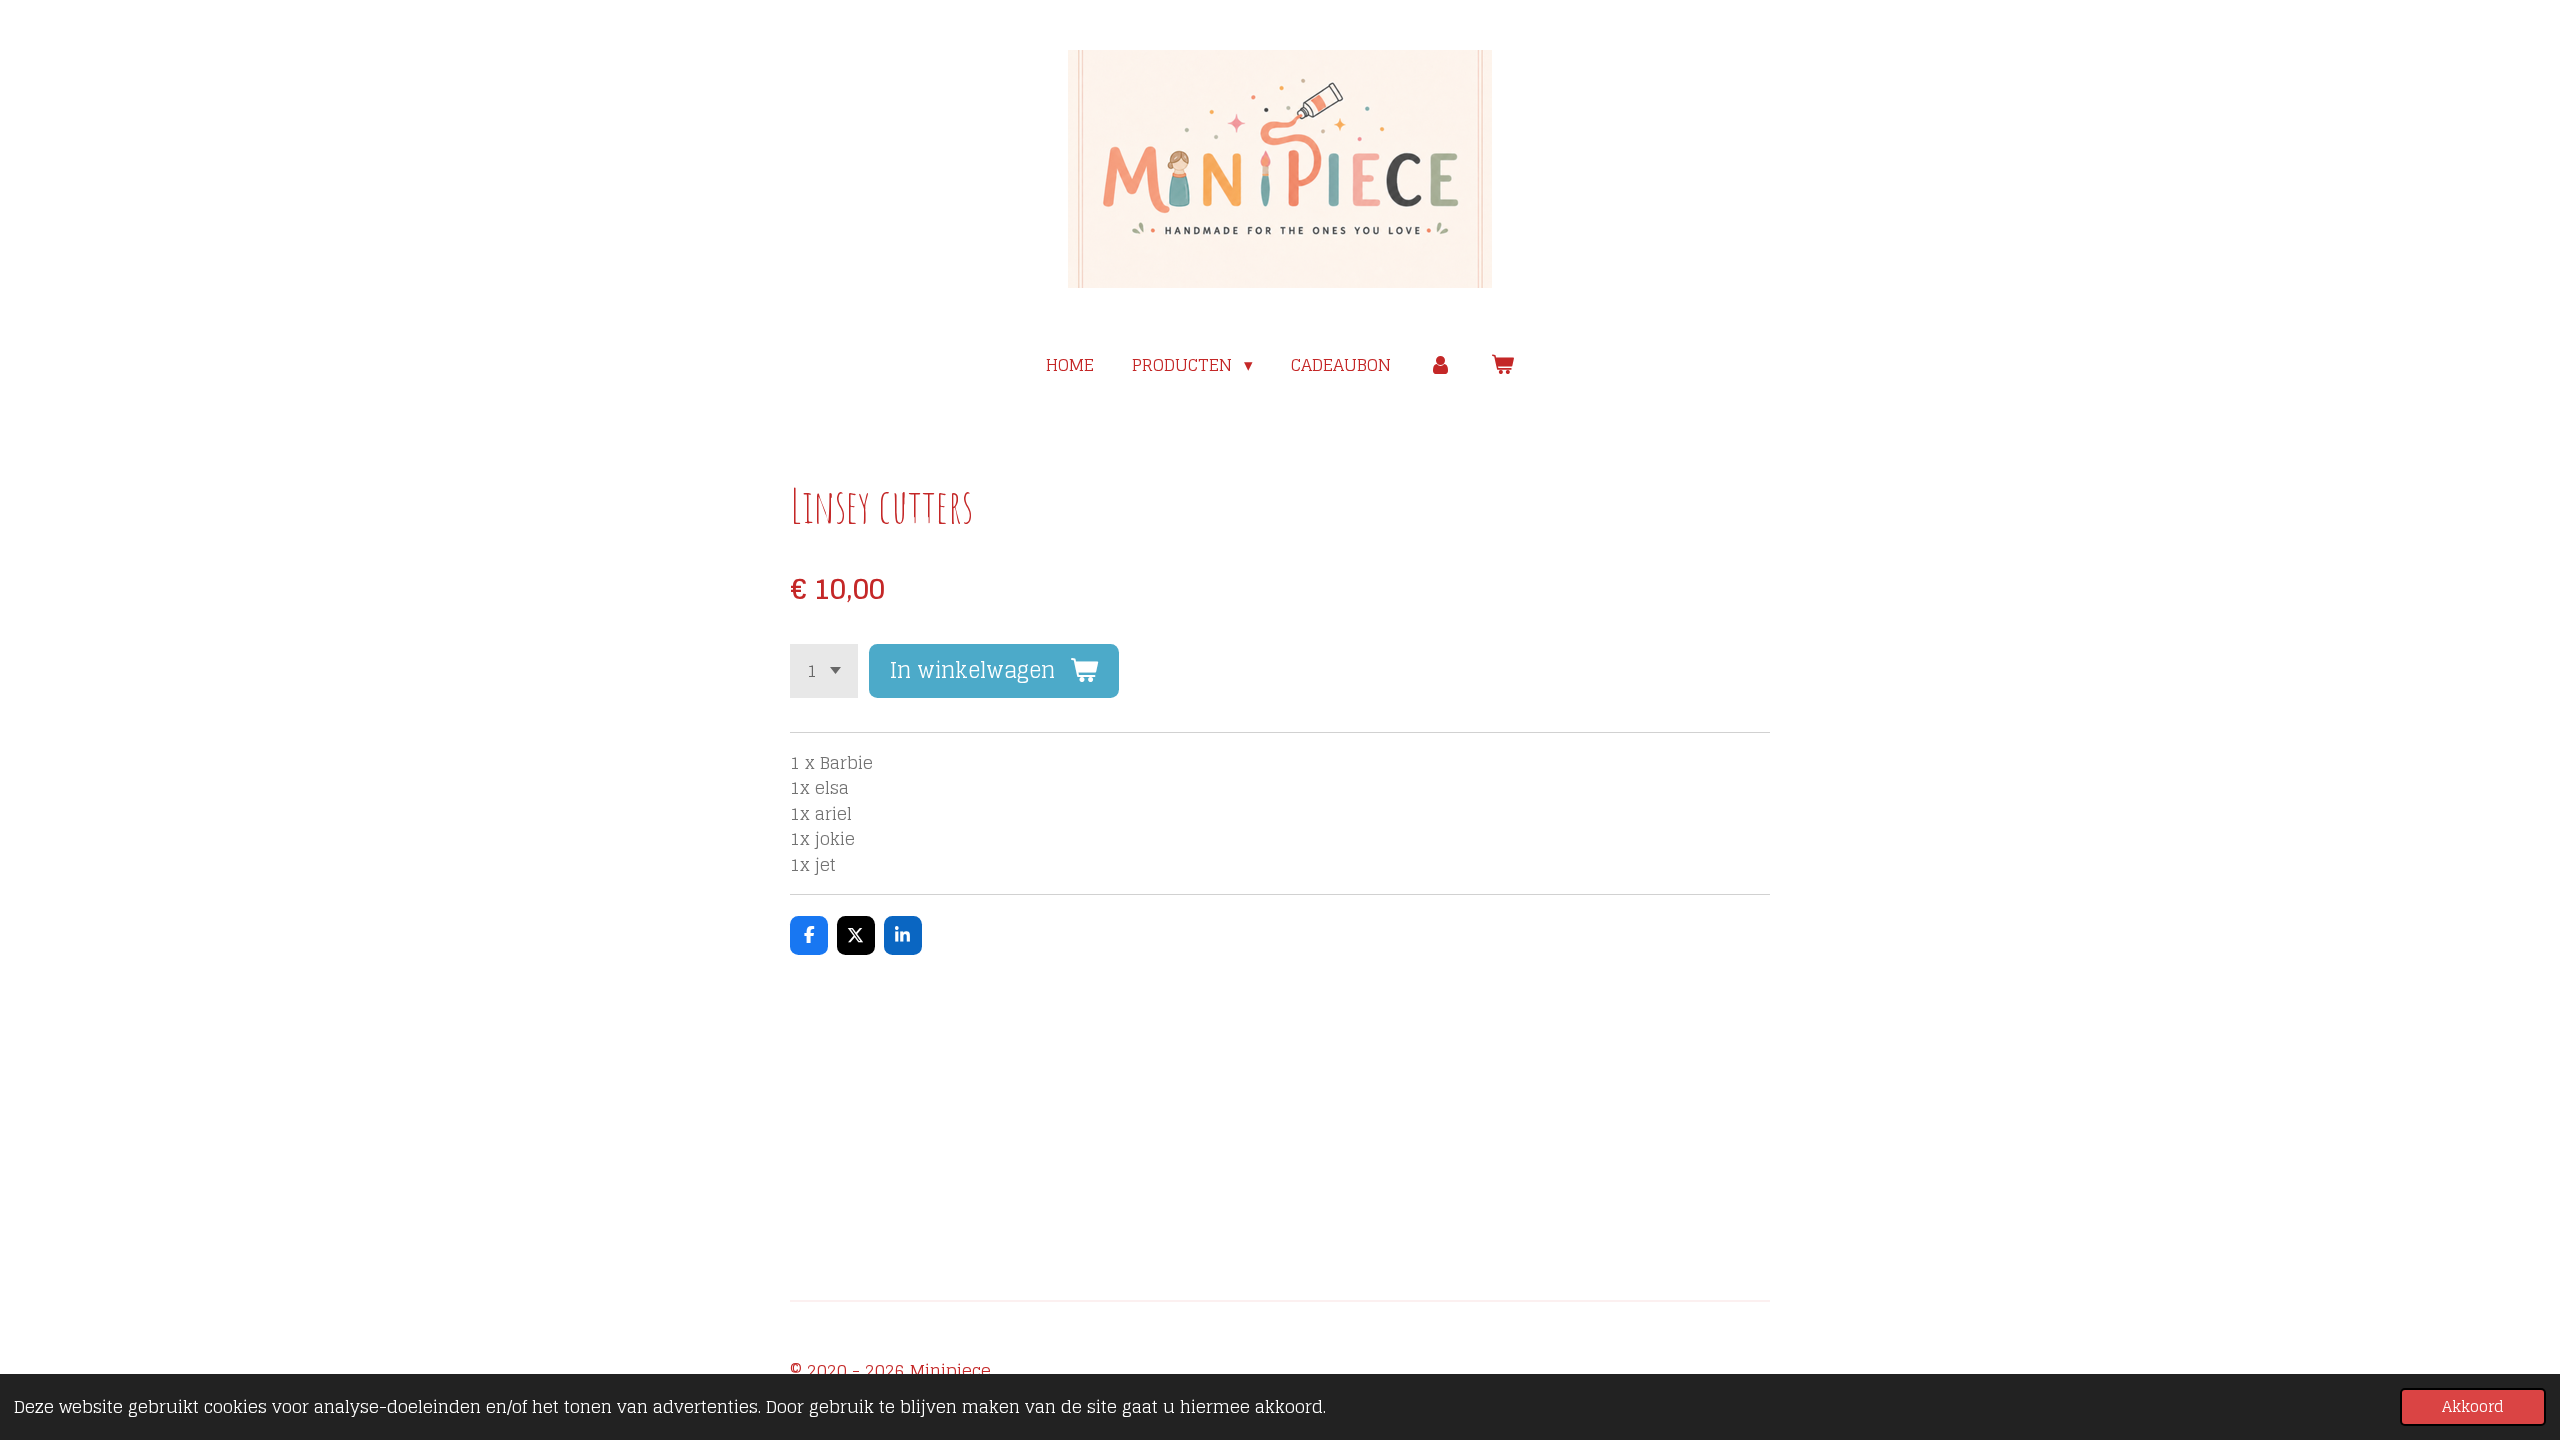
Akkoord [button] (2473, 1406)
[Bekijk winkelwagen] (1502, 365)
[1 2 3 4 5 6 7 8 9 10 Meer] (824, 670)
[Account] (1441, 365)
